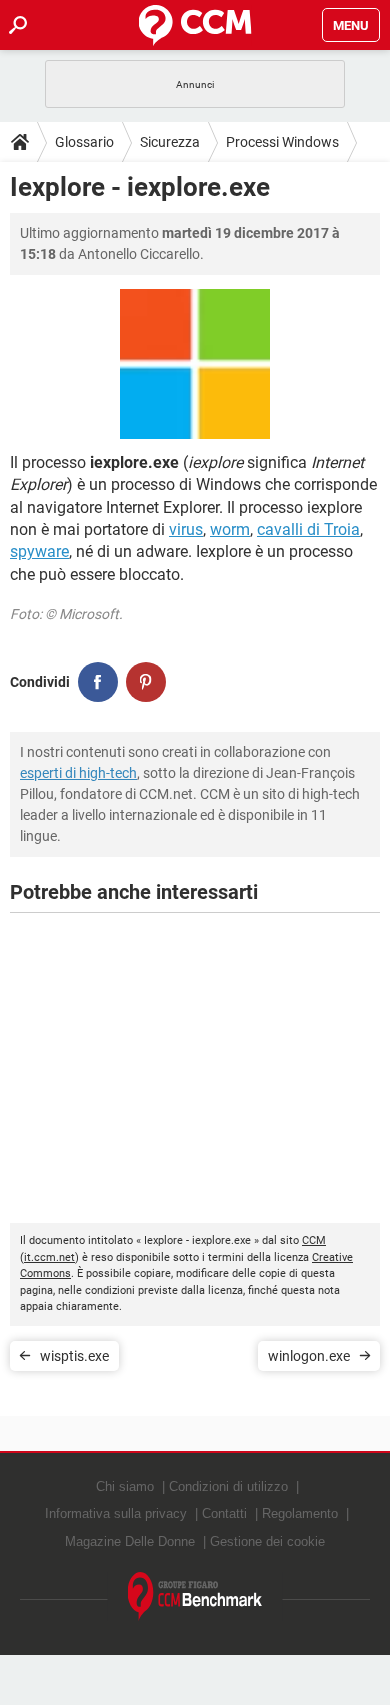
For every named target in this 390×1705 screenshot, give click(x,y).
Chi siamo (125, 1486)
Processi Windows (282, 142)
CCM (314, 1240)
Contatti (224, 1513)
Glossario (84, 142)
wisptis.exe (74, 1356)
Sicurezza (170, 142)
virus (186, 529)
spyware (39, 551)
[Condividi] (98, 682)
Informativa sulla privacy (116, 1513)
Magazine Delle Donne (130, 1541)
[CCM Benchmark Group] (195, 1596)
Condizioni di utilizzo (228, 1486)
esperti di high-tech (78, 773)
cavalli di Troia (308, 529)
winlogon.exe (309, 1356)
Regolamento (300, 1513)
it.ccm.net (49, 1257)
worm (230, 529)
